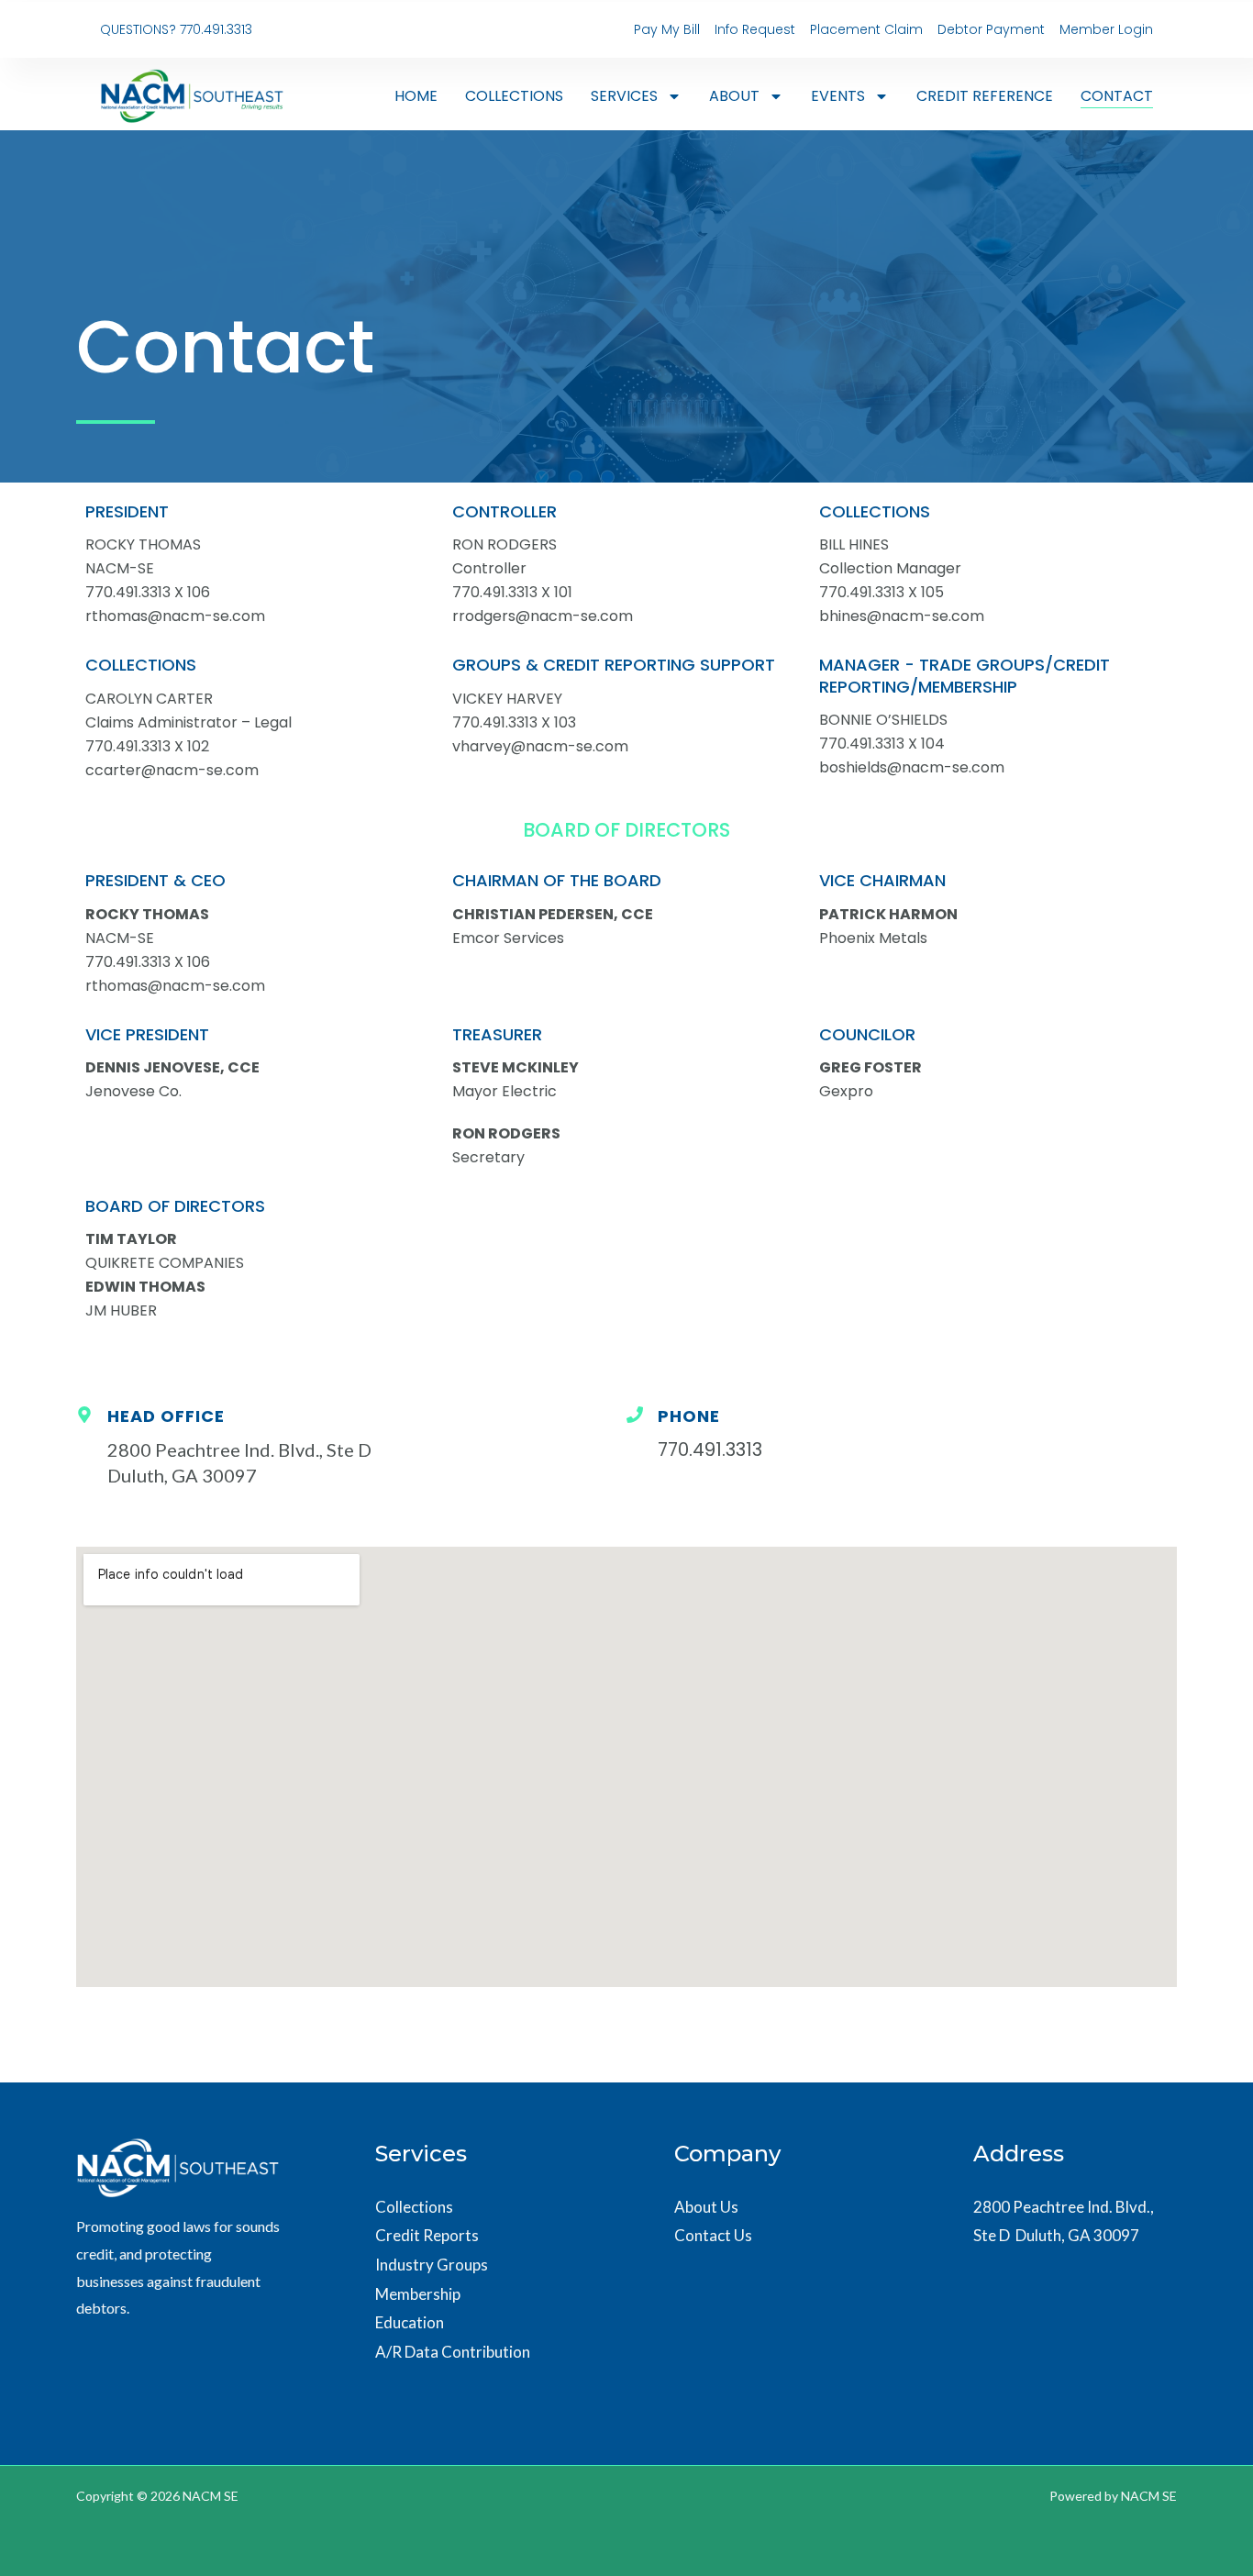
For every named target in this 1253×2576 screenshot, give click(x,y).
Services (624, 96)
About (734, 96)
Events (838, 96)
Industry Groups (432, 2265)
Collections (514, 96)
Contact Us (713, 2235)
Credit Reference (985, 96)
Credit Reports (427, 2235)
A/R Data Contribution (453, 2352)
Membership (418, 2294)
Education (410, 2322)
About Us (706, 2207)
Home (416, 96)
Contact (1117, 96)
